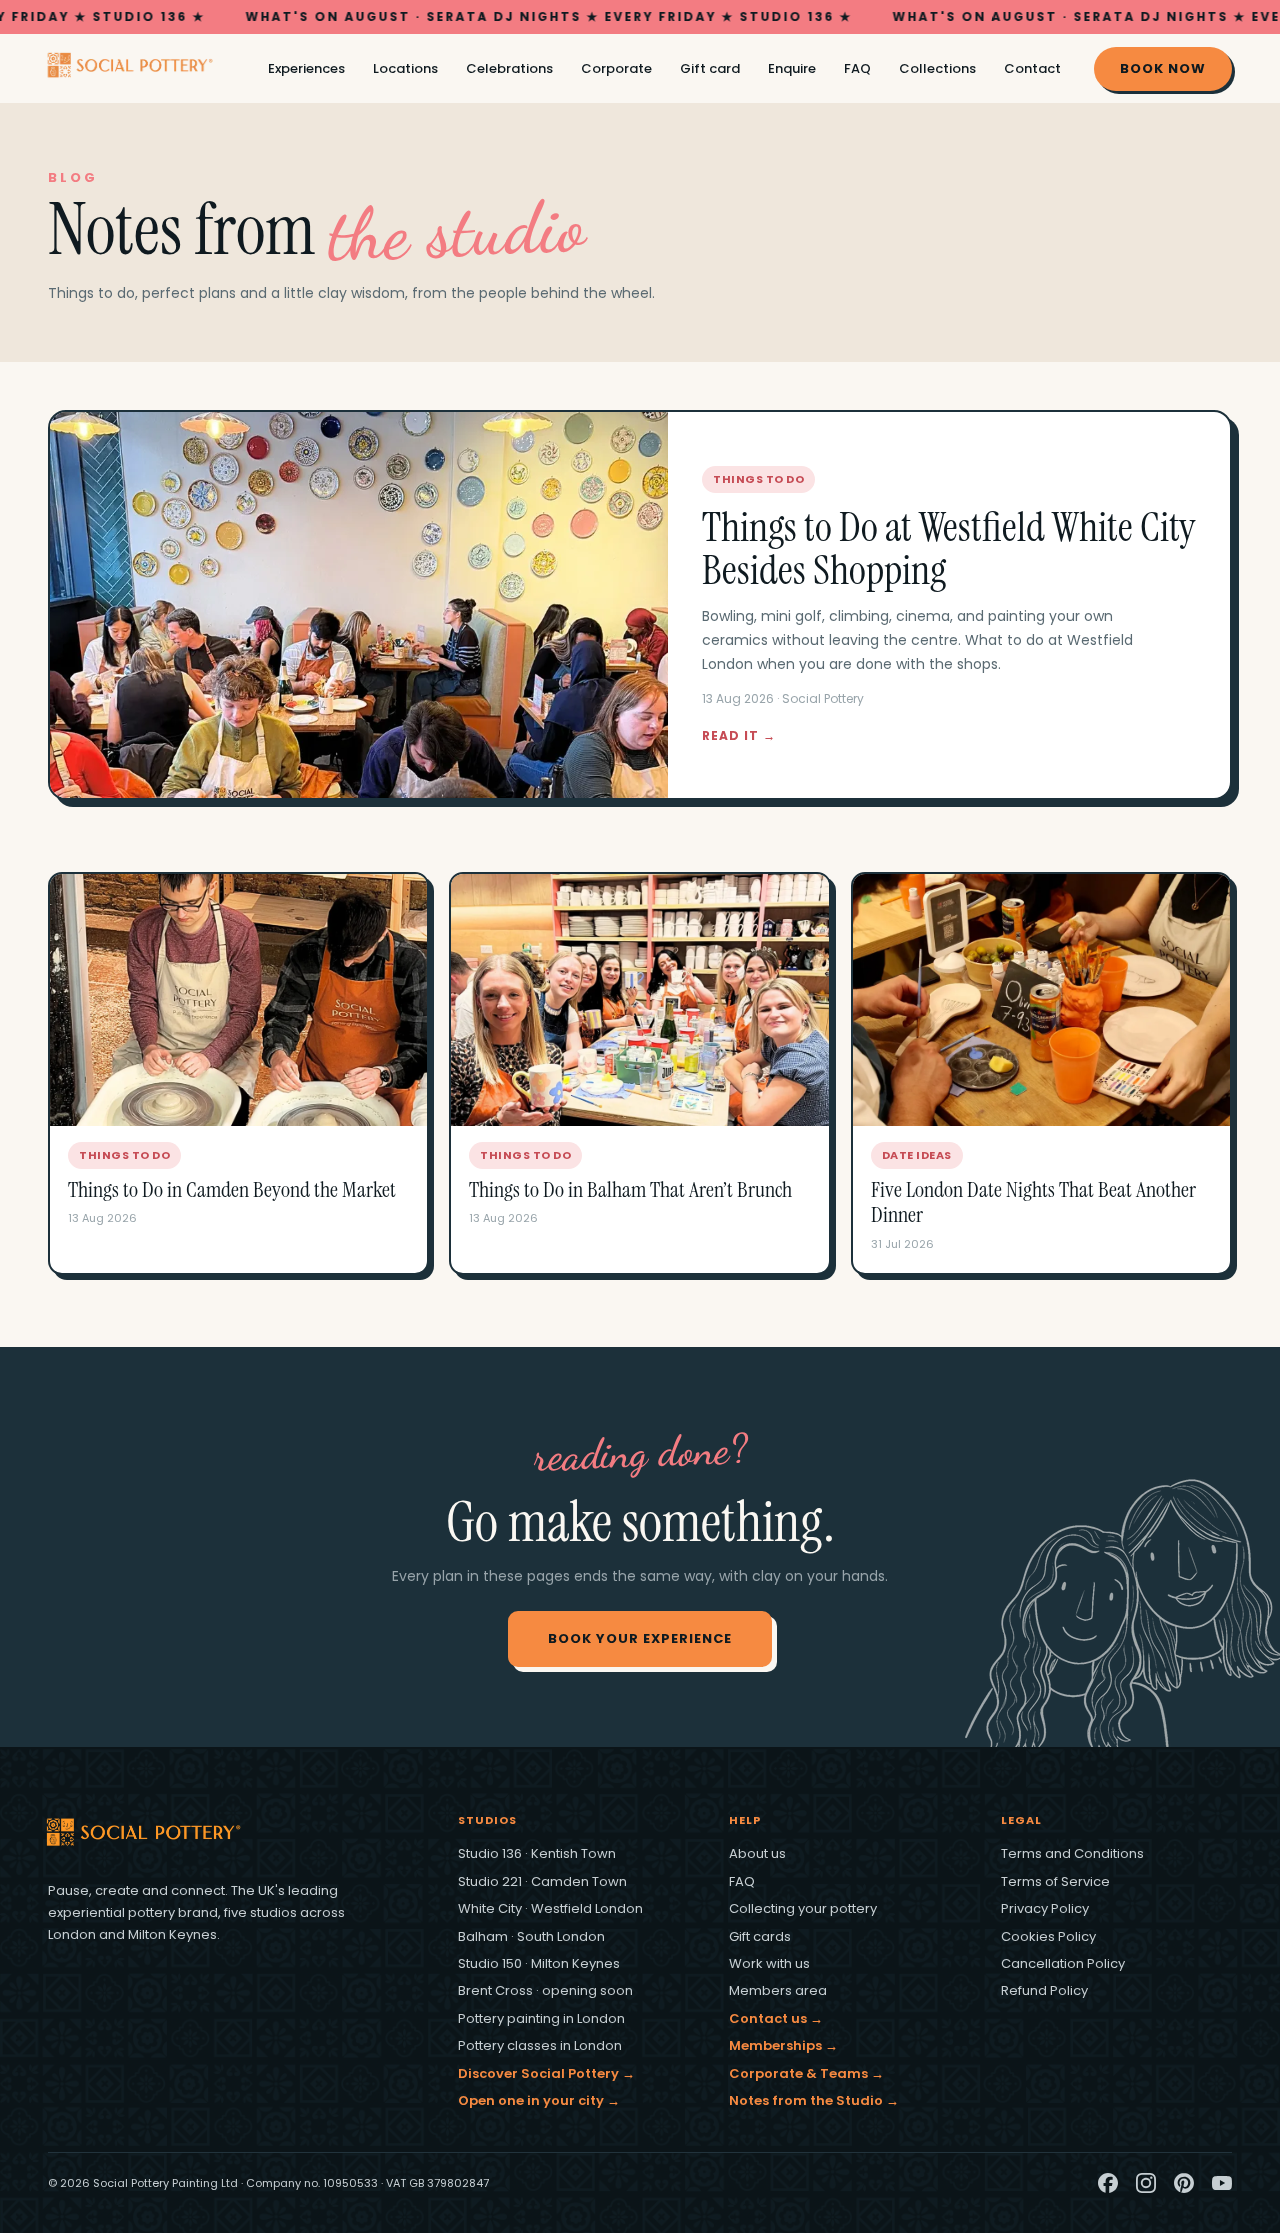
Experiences (306, 68)
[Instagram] (1146, 2183)
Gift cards (760, 1936)
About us (757, 1853)
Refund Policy (1044, 1990)
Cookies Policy (1048, 1936)
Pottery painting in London (541, 2018)
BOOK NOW (1163, 68)
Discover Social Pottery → (546, 2073)
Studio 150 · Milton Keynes (539, 1963)
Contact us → (776, 2018)
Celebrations (509, 68)
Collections (937, 68)
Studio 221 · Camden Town (542, 1881)
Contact (1032, 68)
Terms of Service (1055, 1881)
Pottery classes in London (540, 2045)
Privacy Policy (1045, 1908)
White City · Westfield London (550, 1908)
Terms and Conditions (1072, 1853)
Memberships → (783, 2045)
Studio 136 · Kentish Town (537, 1853)
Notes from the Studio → (814, 2100)
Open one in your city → (539, 2100)
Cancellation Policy (1063, 1963)
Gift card (710, 68)
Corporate (616, 68)
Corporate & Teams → (806, 2073)
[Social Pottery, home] (142, 68)
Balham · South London (531, 1936)
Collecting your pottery (803, 1908)
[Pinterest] (1184, 2183)
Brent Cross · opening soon (545, 1990)
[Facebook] (1108, 2183)
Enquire (792, 68)
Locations (405, 68)
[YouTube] (1222, 2183)
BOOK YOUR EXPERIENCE (640, 1638)
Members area (778, 1990)
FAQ (857, 68)
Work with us (769, 1963)
